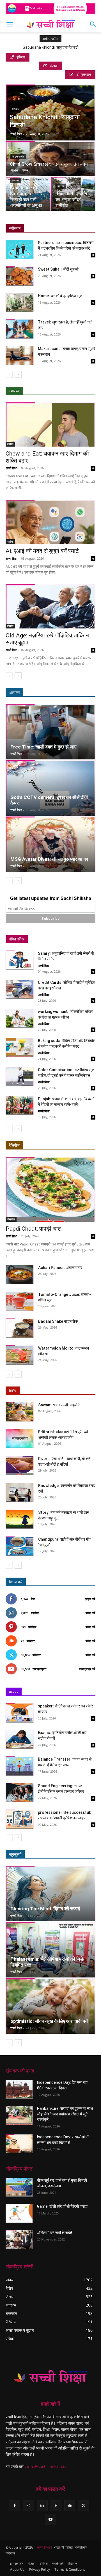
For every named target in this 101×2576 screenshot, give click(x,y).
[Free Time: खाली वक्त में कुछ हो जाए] (50, 732)
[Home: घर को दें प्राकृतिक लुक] (20, 303)
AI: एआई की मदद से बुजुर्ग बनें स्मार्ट (42, 551)
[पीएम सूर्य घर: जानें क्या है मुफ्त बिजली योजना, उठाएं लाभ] (19, 2187)
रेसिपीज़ (14, 1145)
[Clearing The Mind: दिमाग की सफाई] (50, 1894)
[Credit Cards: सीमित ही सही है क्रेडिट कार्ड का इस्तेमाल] (20, 989)
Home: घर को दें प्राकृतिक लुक (60, 296)
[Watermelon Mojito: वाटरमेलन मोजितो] (20, 1355)
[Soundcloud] (70, 2506)
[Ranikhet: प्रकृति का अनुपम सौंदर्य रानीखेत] (74, 194)
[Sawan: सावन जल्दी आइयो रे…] (20, 1412)
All (49, 1145)
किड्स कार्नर (18, 157)
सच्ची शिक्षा (16, 134)
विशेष (13, 1391)
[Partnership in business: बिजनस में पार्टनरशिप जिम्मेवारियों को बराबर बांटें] (20, 249)
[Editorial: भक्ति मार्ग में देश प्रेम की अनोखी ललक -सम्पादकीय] (20, 1439)
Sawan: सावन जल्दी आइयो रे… (60, 1405)
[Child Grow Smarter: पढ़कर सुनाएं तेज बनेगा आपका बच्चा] (50, 163)
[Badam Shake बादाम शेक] (20, 1328)
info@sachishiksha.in (47, 2466)
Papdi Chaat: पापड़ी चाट (33, 1229)
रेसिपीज (16, 109)
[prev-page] (9, 374)
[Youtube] (50, 2519)
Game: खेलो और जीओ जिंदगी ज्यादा (62, 2206)
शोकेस (10, 444)
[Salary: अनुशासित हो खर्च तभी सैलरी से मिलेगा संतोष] (20, 960)
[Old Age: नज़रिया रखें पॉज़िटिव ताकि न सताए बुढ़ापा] (50, 606)
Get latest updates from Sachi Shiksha (51, 898)
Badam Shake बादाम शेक (58, 1321)
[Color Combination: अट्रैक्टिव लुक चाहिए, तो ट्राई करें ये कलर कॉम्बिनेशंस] (20, 1077)
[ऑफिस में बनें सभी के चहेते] (19, 2239)
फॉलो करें (90, 1613)
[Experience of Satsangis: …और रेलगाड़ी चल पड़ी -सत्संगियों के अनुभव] (28, 194)
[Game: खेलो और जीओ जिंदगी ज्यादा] (19, 2213)
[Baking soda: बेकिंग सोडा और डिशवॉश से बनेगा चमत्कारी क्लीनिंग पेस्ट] (20, 1047)
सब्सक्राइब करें (87, 1669)
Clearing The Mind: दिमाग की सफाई (45, 1909)
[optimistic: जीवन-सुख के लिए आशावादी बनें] (50, 2006)
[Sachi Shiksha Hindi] (50, 2377)
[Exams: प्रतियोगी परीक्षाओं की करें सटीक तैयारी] (20, 1739)
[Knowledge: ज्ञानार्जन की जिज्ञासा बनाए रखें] (20, 1492)
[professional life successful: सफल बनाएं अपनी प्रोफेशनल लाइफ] (20, 1819)
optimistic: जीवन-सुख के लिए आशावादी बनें (49, 2021)
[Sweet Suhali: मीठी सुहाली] (20, 276)
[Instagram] (28, 2506)
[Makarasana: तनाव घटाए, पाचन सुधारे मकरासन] (20, 356)
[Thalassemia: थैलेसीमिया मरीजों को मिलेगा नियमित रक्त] (50, 1950)
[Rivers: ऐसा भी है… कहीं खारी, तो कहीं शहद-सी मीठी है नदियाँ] (20, 1466)
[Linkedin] (42, 2506)
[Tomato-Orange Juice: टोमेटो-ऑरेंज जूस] (20, 1301)
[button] (10, 24)
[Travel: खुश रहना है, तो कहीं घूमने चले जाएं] (20, 329)
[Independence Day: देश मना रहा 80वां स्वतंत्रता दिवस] (19, 2089)
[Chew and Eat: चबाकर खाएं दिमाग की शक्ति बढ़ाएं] (50, 424)
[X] (83, 2506)
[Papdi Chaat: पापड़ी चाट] (50, 1189)
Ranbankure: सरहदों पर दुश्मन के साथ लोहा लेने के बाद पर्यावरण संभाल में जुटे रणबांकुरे (65, 2114)
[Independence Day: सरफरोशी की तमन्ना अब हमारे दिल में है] (19, 2144)
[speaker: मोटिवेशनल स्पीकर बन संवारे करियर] (20, 1713)
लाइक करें (90, 1599)
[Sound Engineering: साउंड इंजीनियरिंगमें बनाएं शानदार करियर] (20, 1793)
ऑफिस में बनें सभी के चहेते (55, 2232)
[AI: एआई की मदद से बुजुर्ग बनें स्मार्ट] (50, 522)
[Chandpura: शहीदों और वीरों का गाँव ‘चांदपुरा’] (20, 1546)
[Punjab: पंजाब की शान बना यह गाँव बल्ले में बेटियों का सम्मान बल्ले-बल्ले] (20, 1106)
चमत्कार (16, 180)
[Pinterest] (56, 2506)
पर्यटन (61, 186)
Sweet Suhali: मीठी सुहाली (58, 269)
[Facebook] (14, 2506)
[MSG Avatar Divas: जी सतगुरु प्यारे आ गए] (50, 844)
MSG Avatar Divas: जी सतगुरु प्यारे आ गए (49, 859)
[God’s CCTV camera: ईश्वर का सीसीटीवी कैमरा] (50, 788)
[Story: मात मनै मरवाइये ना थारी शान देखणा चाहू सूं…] (20, 1519)
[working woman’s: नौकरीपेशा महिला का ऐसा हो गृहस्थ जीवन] (20, 1018)
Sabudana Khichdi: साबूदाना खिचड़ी (50, 47)
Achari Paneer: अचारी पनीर (60, 1268)
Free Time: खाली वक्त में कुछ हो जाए (43, 747)
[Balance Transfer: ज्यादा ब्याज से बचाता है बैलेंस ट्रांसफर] (20, 1766)
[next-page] (18, 374)
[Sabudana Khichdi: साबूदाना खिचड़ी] (50, 114)
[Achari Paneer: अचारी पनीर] (20, 1274)
